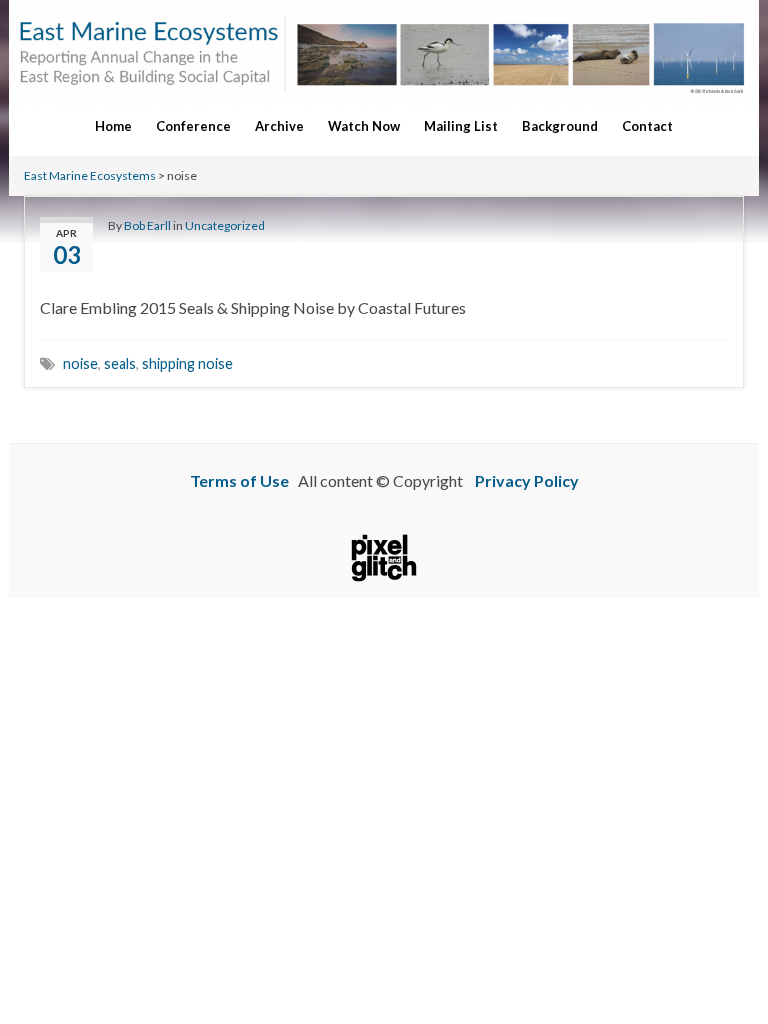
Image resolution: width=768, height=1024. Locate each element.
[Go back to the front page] (384, 53)
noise (80, 363)
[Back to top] (723, 954)
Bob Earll (147, 225)
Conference (193, 126)
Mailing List (461, 126)
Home (113, 126)
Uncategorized (225, 225)
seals (120, 363)
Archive (279, 126)
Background (560, 126)
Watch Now (364, 126)
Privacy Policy (527, 480)
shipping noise (187, 363)
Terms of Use (239, 480)
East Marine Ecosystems (90, 175)
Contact (647, 126)
